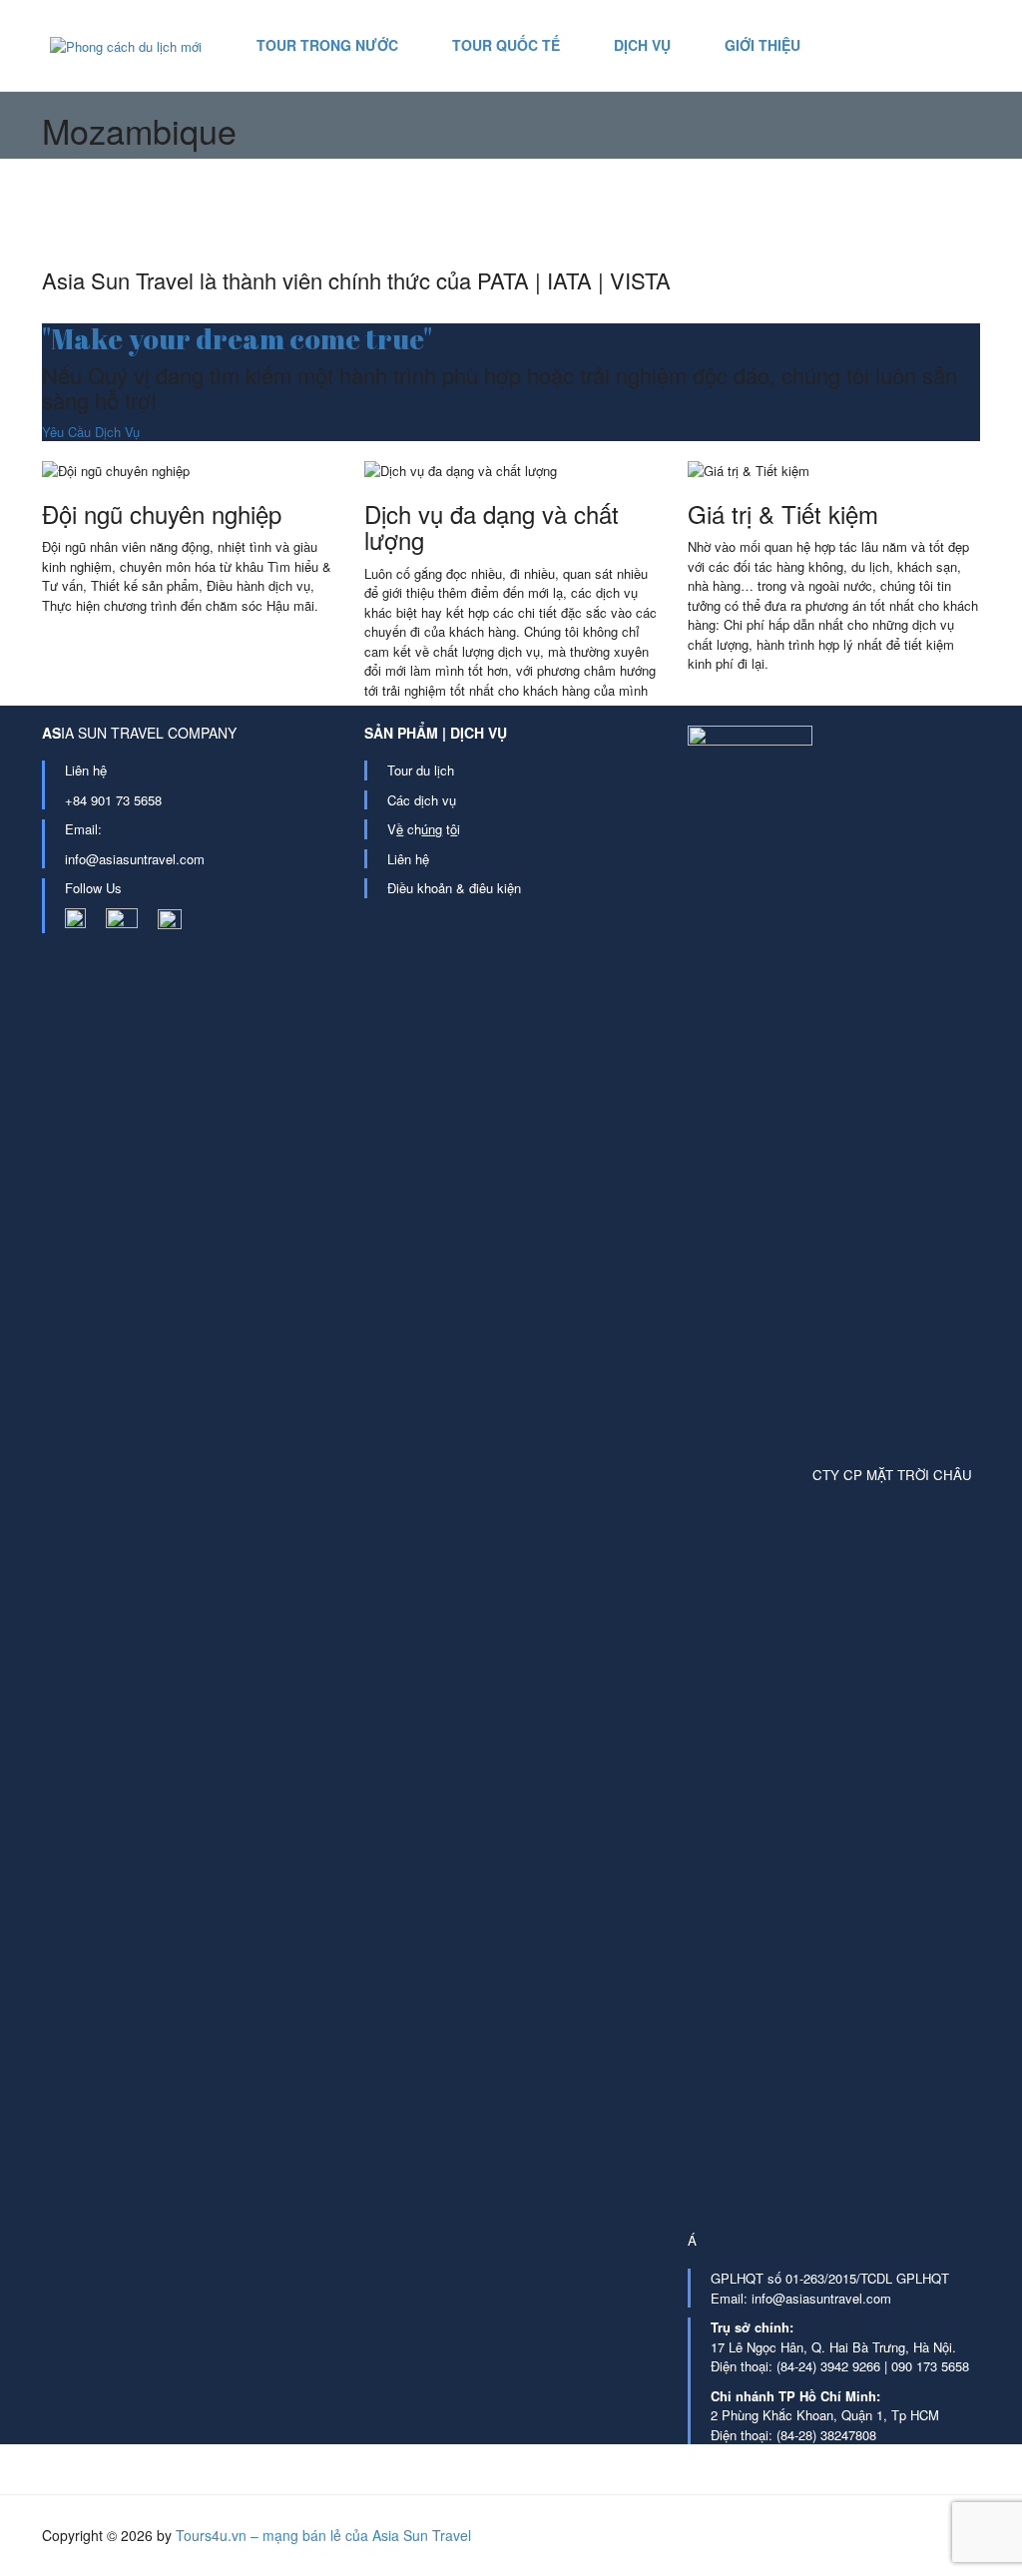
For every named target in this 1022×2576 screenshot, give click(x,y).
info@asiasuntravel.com (135, 859)
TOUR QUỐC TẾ (506, 45)
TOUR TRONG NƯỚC (327, 45)
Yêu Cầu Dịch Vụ (91, 432)
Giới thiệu (763, 45)
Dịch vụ (642, 45)
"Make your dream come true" (237, 338)
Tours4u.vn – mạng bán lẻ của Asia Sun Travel (323, 2535)
